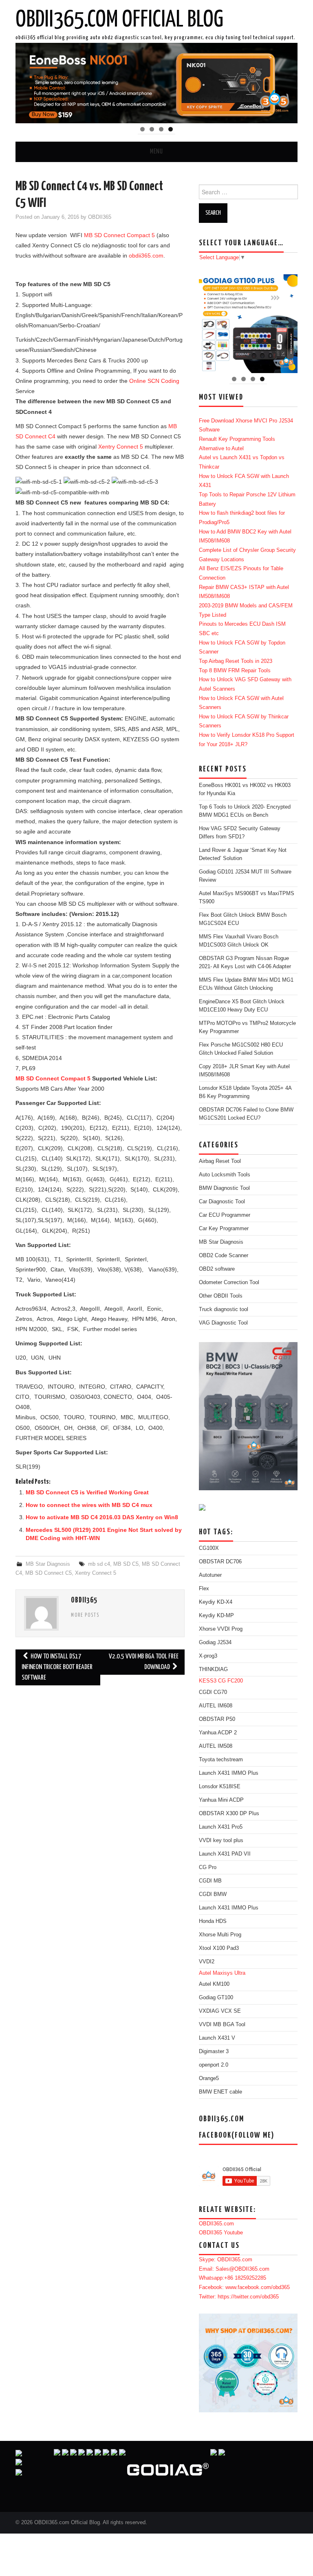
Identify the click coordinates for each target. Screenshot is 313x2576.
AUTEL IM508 (216, 1746)
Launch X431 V (217, 2038)
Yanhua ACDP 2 (218, 1733)
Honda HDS (213, 1921)
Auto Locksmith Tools (225, 1175)
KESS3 (208, 1681)
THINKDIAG (213, 1669)
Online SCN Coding (154, 381)
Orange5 (209, 2078)
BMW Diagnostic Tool (224, 1188)
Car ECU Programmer (225, 1215)
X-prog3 (208, 1656)
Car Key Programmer (224, 1229)
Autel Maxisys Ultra (222, 1973)
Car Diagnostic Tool (222, 1202)
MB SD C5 (126, 1564)
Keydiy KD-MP (216, 1616)
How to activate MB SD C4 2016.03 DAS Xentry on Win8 (102, 1517)
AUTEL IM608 (216, 1706)
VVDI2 (207, 1962)
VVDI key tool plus (221, 1840)
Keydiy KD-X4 (216, 1602)
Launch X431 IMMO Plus (229, 1773)
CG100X (209, 1548)
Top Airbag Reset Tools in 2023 (236, 661)
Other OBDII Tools (221, 1296)
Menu (156, 152)
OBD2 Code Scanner (224, 1256)
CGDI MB (210, 1881)
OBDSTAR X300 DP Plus (229, 1814)
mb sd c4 (99, 1564)
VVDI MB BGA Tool (222, 2025)
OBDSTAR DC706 (220, 1562)
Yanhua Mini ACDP (221, 1800)
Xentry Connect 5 (121, 447)
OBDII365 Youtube (221, 2233)
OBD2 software (217, 1269)
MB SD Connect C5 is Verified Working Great (87, 1492)
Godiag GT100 (216, 1998)
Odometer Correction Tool (229, 1282)
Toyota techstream (221, 1760)
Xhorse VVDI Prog (221, 1629)
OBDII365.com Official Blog (119, 20)
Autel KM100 (214, 1984)
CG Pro (208, 1867)
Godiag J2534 (215, 1643)
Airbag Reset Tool (220, 1161)
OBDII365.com (216, 2224)
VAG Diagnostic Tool (223, 1323)
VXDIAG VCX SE (220, 2011)
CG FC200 (230, 1681)
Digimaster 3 (214, 2051)
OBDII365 (100, 217)
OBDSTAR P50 (217, 1719)
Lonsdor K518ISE (220, 1787)
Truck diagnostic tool (224, 1309)
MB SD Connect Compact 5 (119, 235)
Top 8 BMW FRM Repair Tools (235, 671)
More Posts (85, 1616)
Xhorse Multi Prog (220, 1935)
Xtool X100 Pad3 (219, 1948)
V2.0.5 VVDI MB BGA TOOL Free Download (144, 1662)
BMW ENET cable (220, 2092)
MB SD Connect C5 (48, 1573)
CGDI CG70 (213, 1692)
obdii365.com (146, 256)
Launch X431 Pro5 (221, 1827)
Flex (204, 1589)
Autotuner (210, 1575)
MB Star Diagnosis (48, 1564)
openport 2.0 (214, 2065)
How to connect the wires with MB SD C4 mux (89, 1505)
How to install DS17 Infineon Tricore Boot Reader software (57, 1667)
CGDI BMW (213, 1894)
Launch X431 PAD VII (225, 1854)
